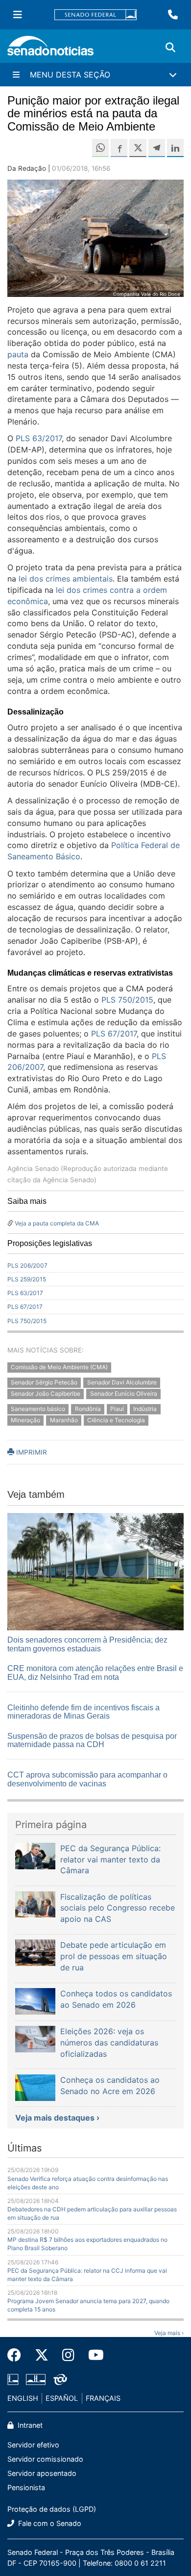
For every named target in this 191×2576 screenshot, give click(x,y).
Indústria (145, 1409)
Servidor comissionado (45, 2459)
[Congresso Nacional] (36, 2378)
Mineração (25, 1420)
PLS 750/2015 (127, 1000)
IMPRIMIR (31, 1452)
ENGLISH (23, 2398)
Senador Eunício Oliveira (124, 1394)
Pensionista (26, 2487)
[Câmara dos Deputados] (13, 2378)
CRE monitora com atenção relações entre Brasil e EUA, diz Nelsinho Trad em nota (95, 1673)
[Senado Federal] (95, 15)
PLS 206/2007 (27, 1265)
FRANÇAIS (103, 2398)
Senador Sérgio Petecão (44, 1382)
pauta (18, 354)
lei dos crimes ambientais (66, 579)
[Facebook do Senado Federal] (18, 2355)
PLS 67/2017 (114, 1034)
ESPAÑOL (62, 2398)
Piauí (117, 1409)
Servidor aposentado (42, 2473)
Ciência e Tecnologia (116, 1420)
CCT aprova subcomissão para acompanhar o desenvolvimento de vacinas (87, 1779)
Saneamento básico (38, 1409)
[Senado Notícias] (50, 49)
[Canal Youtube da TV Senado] (93, 2355)
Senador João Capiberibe (46, 1394)
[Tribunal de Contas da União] (60, 2378)
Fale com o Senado (49, 2523)
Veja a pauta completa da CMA (57, 1223)
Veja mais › (169, 2333)
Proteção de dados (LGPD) (52, 2509)
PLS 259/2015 (27, 1279)
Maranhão (64, 1420)
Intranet (29, 2425)
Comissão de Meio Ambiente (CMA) (59, 1368)
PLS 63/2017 (39, 438)
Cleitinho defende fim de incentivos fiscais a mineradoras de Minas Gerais (84, 1712)
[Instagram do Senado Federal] (68, 2355)
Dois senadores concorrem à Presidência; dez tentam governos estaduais (87, 1644)
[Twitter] (42, 2355)
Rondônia (88, 1409)
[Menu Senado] (18, 15)
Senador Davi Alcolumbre (122, 1382)
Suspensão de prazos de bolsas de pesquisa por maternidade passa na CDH (92, 1740)
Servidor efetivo (33, 2445)
